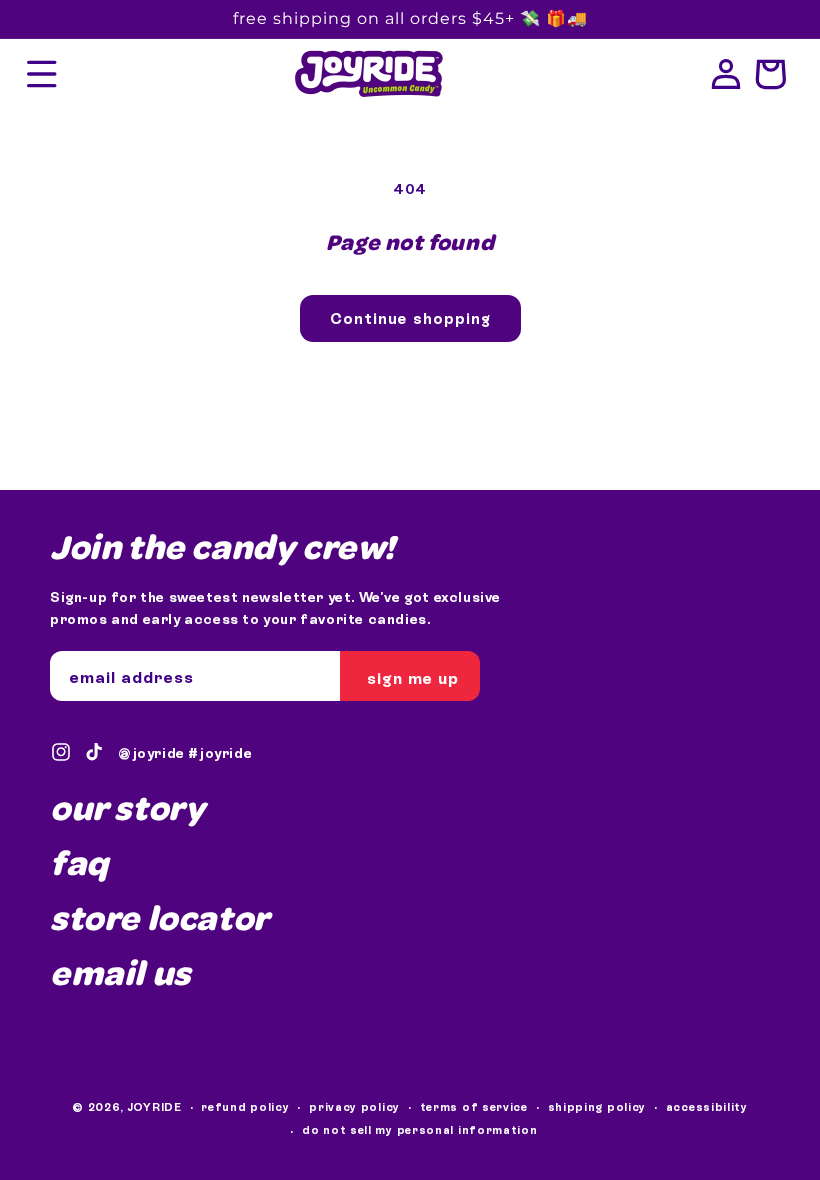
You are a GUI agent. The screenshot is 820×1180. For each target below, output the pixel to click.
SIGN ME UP (413, 677)
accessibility (707, 1107)
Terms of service (474, 1107)
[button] (42, 74)
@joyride (151, 752)
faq (79, 861)
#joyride (220, 752)
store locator (160, 916)
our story (127, 807)
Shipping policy (597, 1107)
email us (120, 971)
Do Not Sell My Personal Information (420, 1130)
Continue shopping (410, 318)
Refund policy (245, 1107)
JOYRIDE (155, 1107)
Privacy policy (354, 1107)
